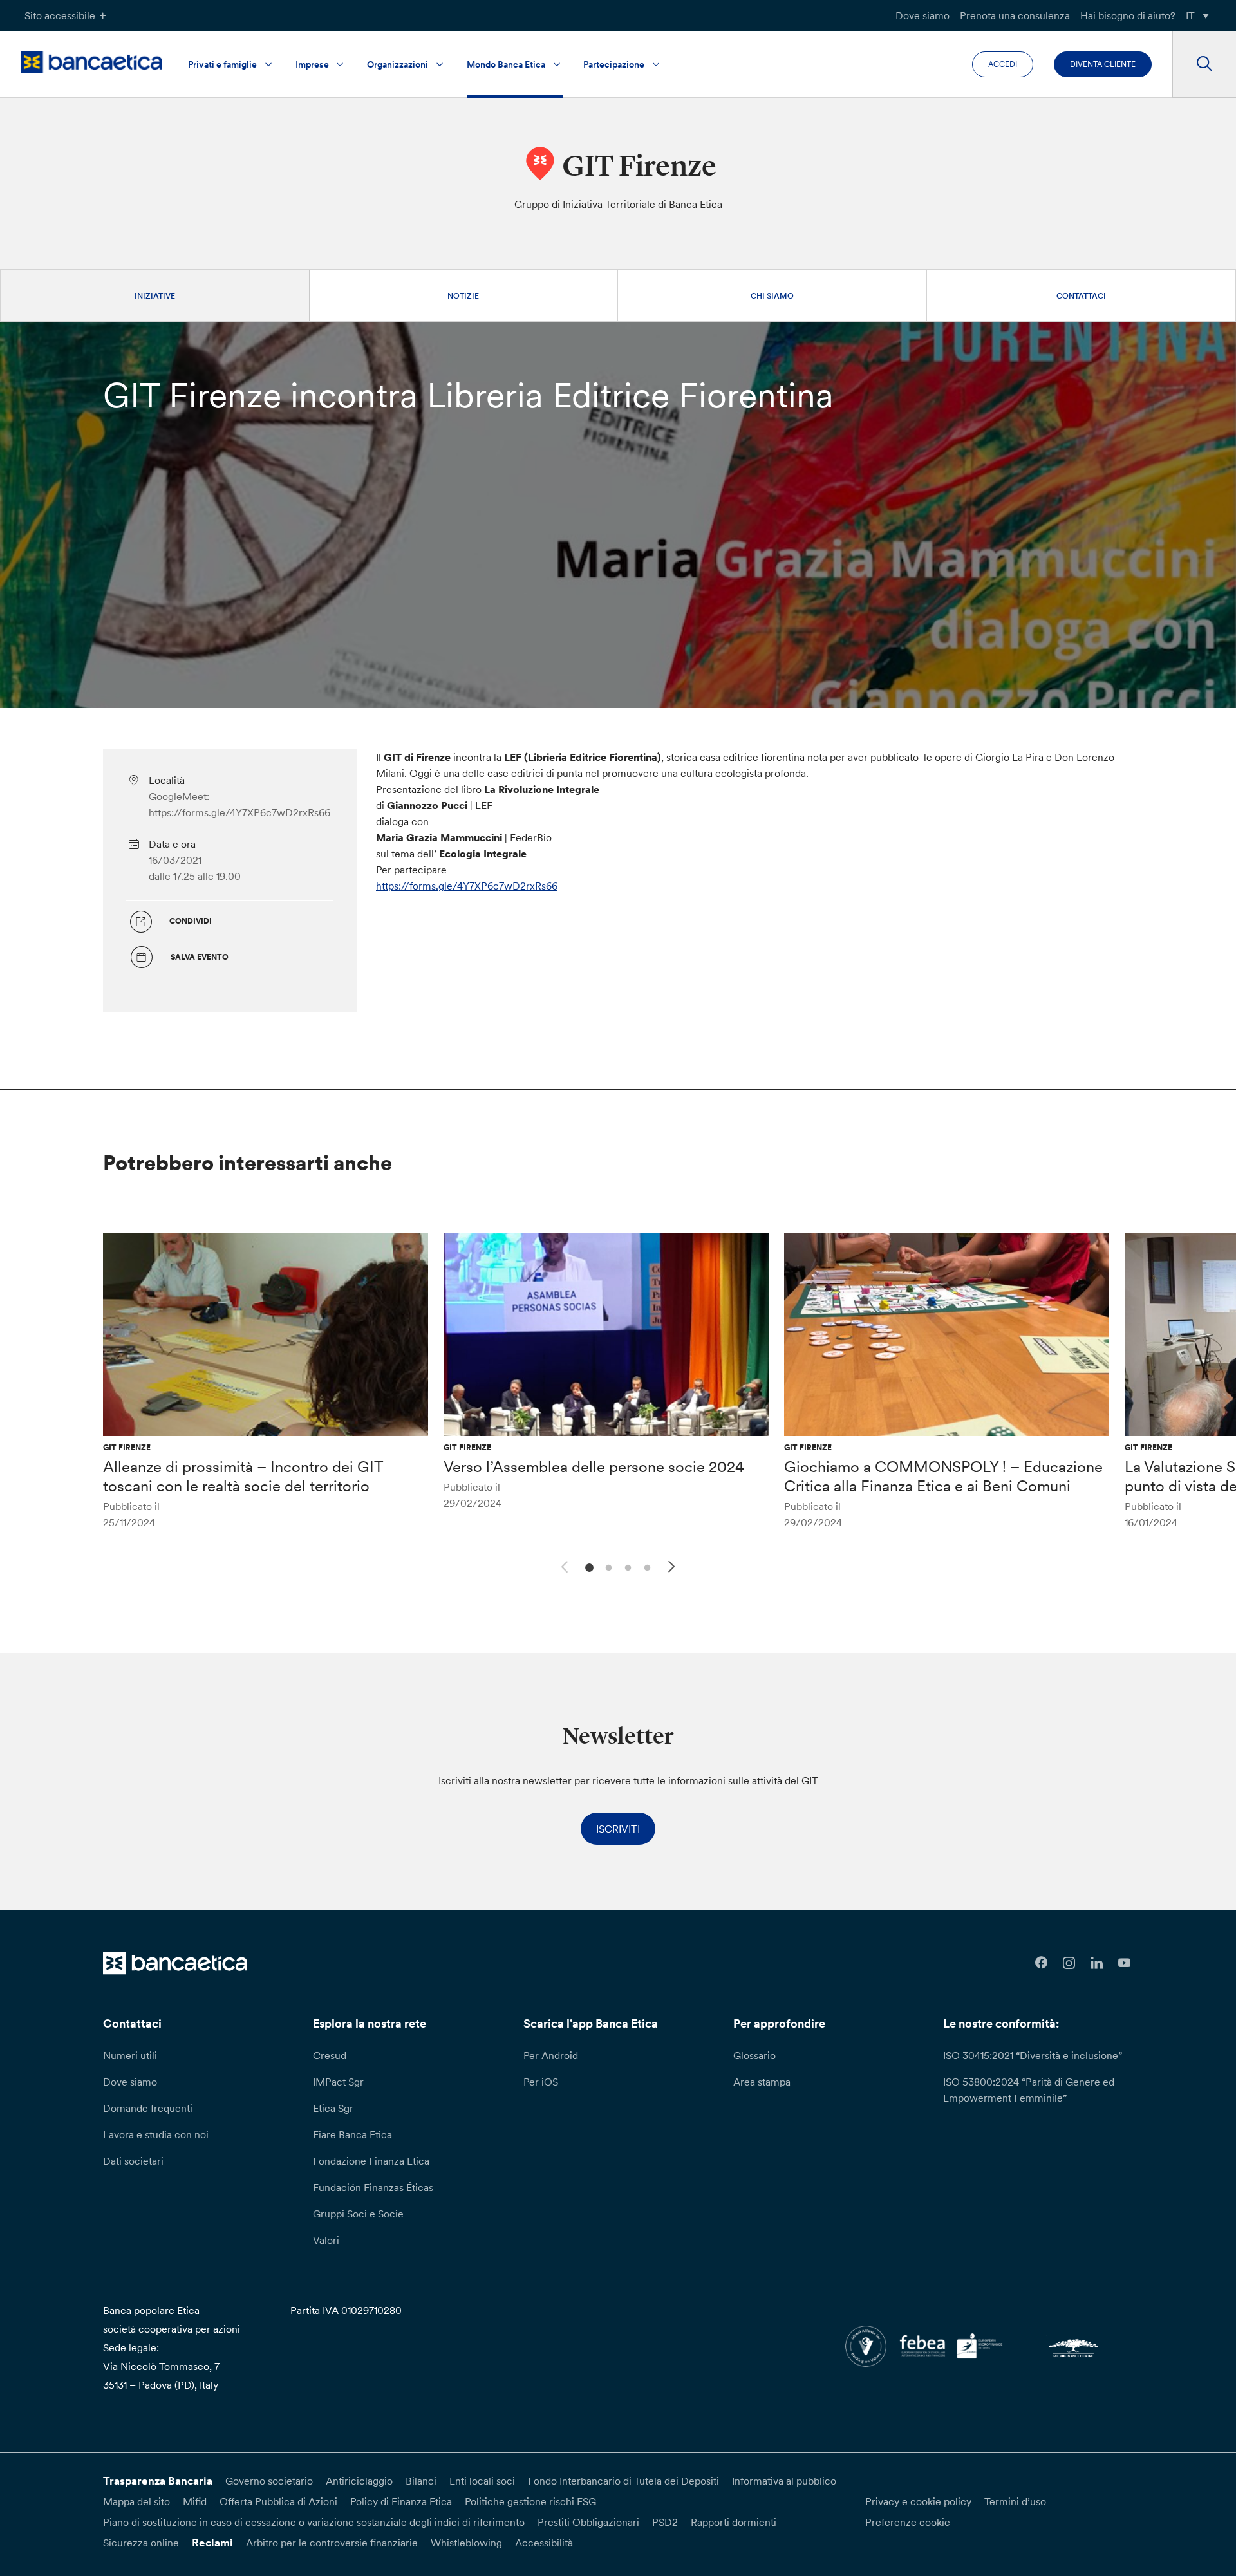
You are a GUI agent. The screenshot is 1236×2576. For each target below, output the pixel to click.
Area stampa (762, 2082)
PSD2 (665, 2522)
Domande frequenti (148, 2108)
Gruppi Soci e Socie (358, 2214)
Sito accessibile (60, 15)
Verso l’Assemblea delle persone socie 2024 (594, 1467)
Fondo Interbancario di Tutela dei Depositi (623, 2481)
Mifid (195, 2501)
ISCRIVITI (618, 1829)
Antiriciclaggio (359, 2481)
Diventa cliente (1103, 64)
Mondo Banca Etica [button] (506, 64)
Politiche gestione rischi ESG (530, 2501)
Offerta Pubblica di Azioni (278, 2501)
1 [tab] (587, 1566)
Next (673, 1569)
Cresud (330, 2055)
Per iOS (541, 2082)
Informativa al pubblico (784, 2481)
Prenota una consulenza (1015, 15)
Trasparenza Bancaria (158, 2481)
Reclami (212, 2543)
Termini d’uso (1015, 2501)
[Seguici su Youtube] (1124, 1963)
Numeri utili (130, 2055)
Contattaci (1081, 296)
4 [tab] (645, 1566)
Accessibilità (544, 2543)
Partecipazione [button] (614, 64)
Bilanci (421, 2481)
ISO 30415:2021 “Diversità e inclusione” (1033, 2055)
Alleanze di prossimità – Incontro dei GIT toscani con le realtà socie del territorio (243, 1476)
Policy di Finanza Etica (401, 2501)
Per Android (551, 2055)
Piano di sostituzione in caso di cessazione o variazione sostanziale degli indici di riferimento (314, 2522)
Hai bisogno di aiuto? (1128, 15)
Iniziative (155, 296)
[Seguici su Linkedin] (1097, 1963)
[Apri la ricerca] (1204, 64)
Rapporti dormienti (734, 2522)
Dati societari (133, 2161)
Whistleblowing (466, 2543)
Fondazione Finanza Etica (371, 2161)
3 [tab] (626, 1566)
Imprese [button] (312, 64)
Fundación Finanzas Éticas (373, 2187)
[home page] (91, 62)
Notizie (463, 296)
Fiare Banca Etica (352, 2134)
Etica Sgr (333, 2108)
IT (1190, 15)
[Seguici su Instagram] (1069, 1963)
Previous (563, 1565)
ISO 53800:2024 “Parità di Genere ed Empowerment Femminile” (1029, 2090)
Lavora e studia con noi (156, 2134)
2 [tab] (607, 1566)
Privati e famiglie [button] (222, 64)
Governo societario (269, 2481)
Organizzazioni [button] (398, 64)
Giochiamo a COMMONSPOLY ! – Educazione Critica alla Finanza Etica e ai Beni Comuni (943, 1476)
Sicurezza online (141, 2543)
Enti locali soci (482, 2481)
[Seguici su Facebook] (1041, 1963)
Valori (326, 2240)
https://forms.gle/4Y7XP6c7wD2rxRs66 (467, 886)
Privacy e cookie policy (918, 2501)
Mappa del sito (136, 2501)
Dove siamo (922, 15)
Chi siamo (772, 296)
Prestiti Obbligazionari (588, 2522)
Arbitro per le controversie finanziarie (332, 2543)
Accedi (1003, 64)
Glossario (754, 2055)
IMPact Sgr (338, 2082)
